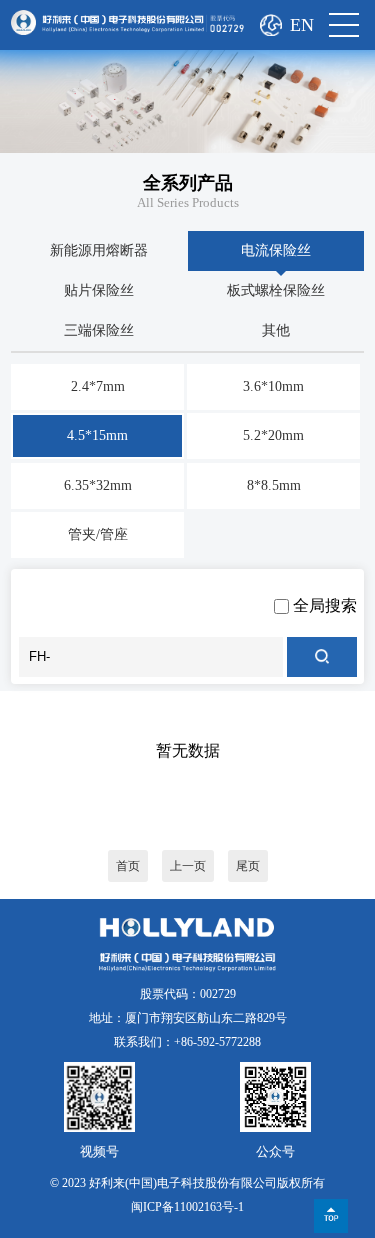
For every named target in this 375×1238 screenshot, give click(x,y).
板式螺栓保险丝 (276, 290)
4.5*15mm (97, 435)
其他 (276, 330)
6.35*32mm (98, 485)
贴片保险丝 (99, 290)
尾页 (248, 866)
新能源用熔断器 (99, 250)
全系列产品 (188, 183)
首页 (128, 866)
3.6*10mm (273, 386)
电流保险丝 (276, 250)
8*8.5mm (274, 485)
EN (302, 25)
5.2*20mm (273, 435)
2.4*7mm (98, 386)
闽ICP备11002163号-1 (187, 1207)
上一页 (188, 866)
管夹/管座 (98, 534)
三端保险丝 (99, 330)
